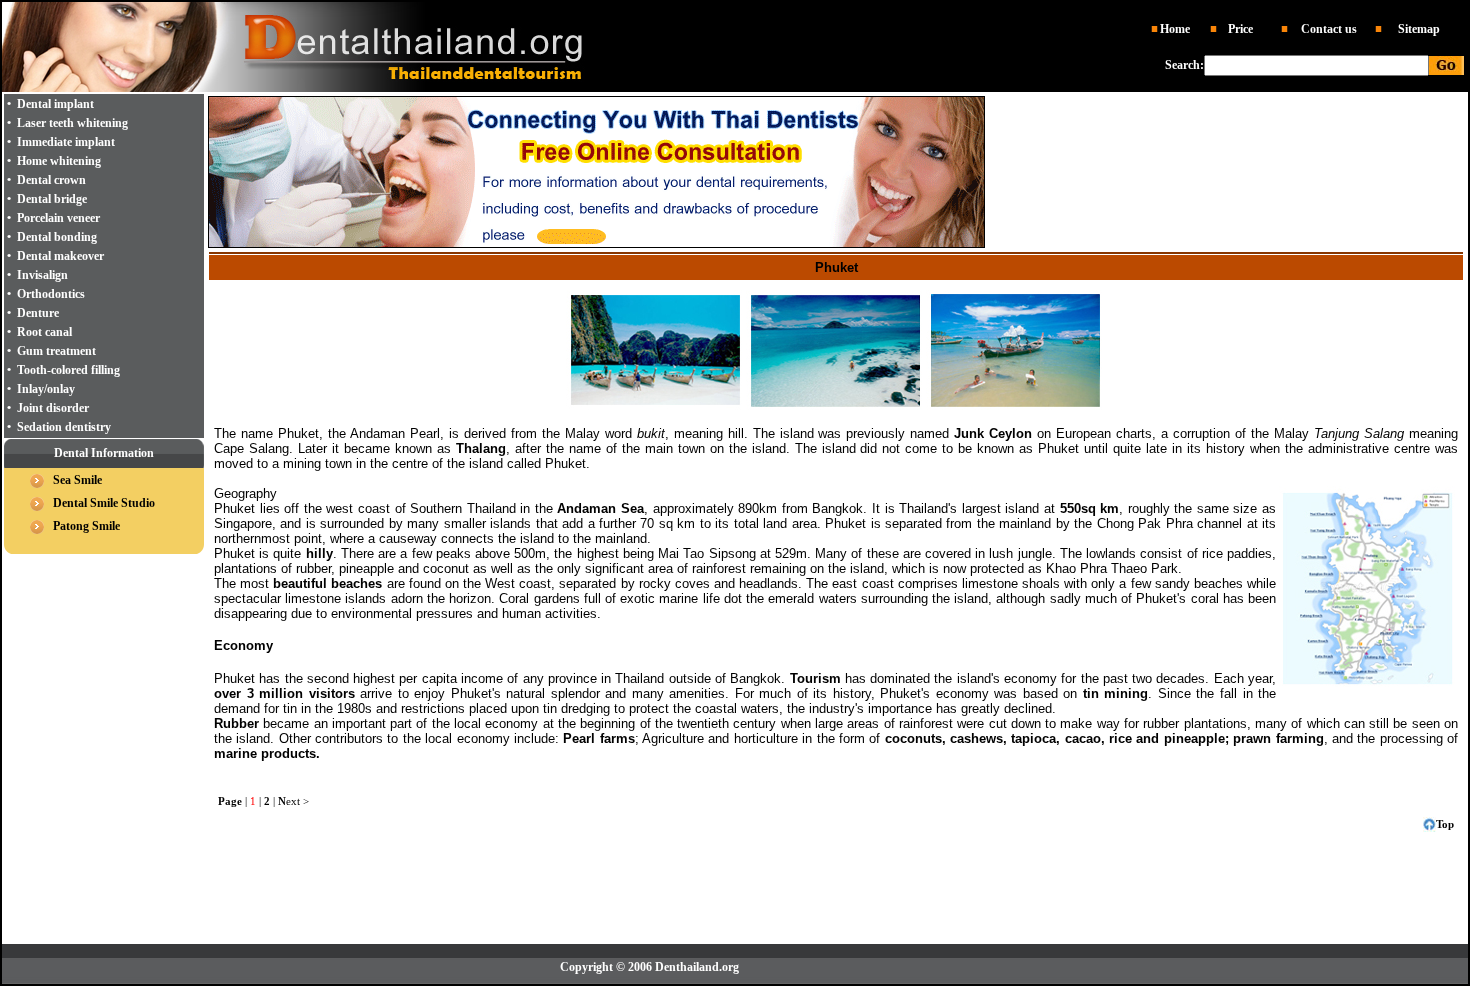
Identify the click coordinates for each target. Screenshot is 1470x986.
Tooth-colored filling (68, 370)
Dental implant (55, 104)
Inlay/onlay (46, 389)
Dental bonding (57, 237)
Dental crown (51, 180)
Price (1240, 29)
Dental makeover (60, 256)
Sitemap (1419, 29)
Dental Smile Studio (104, 503)
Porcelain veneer (58, 218)
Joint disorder (53, 408)
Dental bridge (52, 199)
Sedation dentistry (64, 427)
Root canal (44, 332)
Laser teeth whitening (72, 123)
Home (1175, 29)
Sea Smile (77, 480)
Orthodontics (51, 294)
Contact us (1329, 29)
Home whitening (59, 161)
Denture (38, 313)
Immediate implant (66, 142)
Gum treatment (56, 351)
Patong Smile (86, 526)
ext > (293, 801)
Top (1445, 824)
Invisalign (42, 275)
